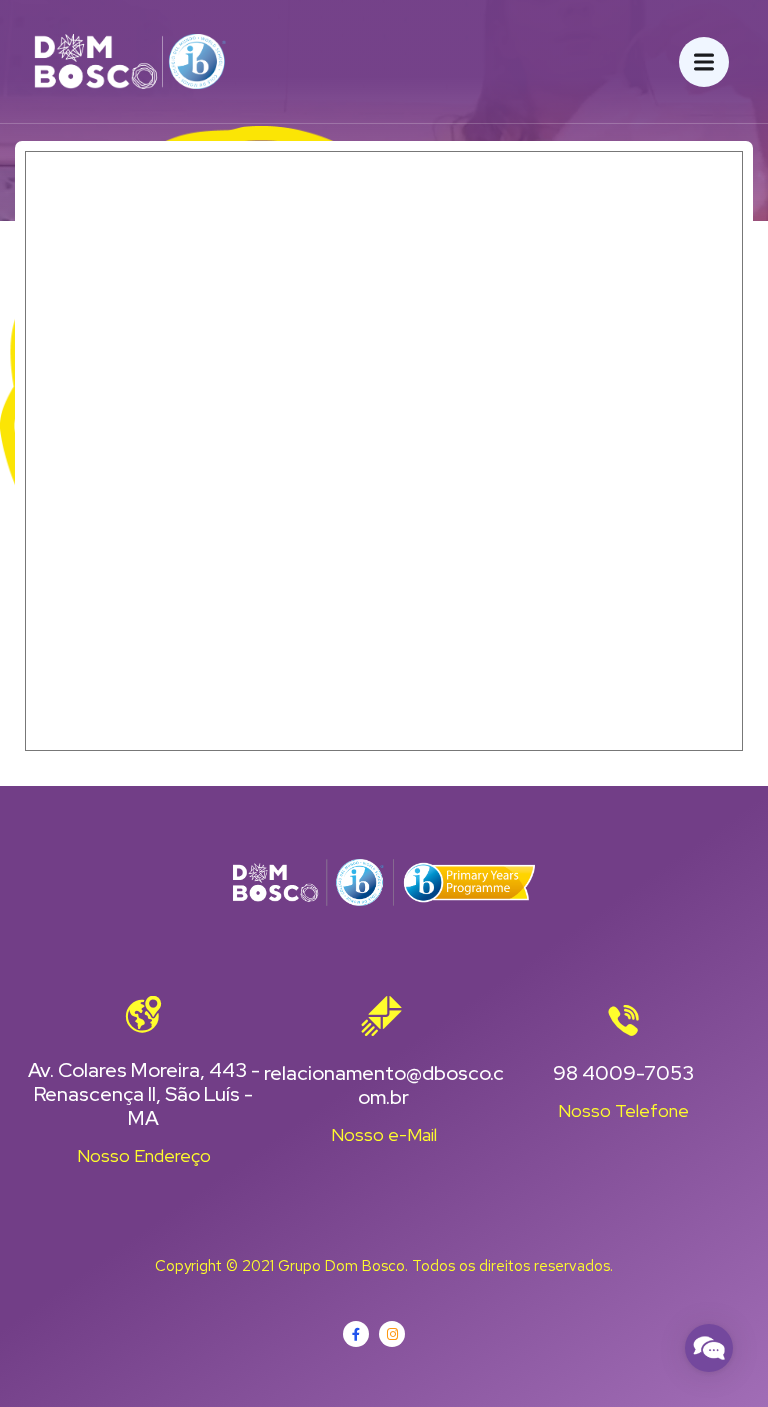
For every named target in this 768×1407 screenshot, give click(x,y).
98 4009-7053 (623, 1073)
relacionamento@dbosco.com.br (384, 1085)
